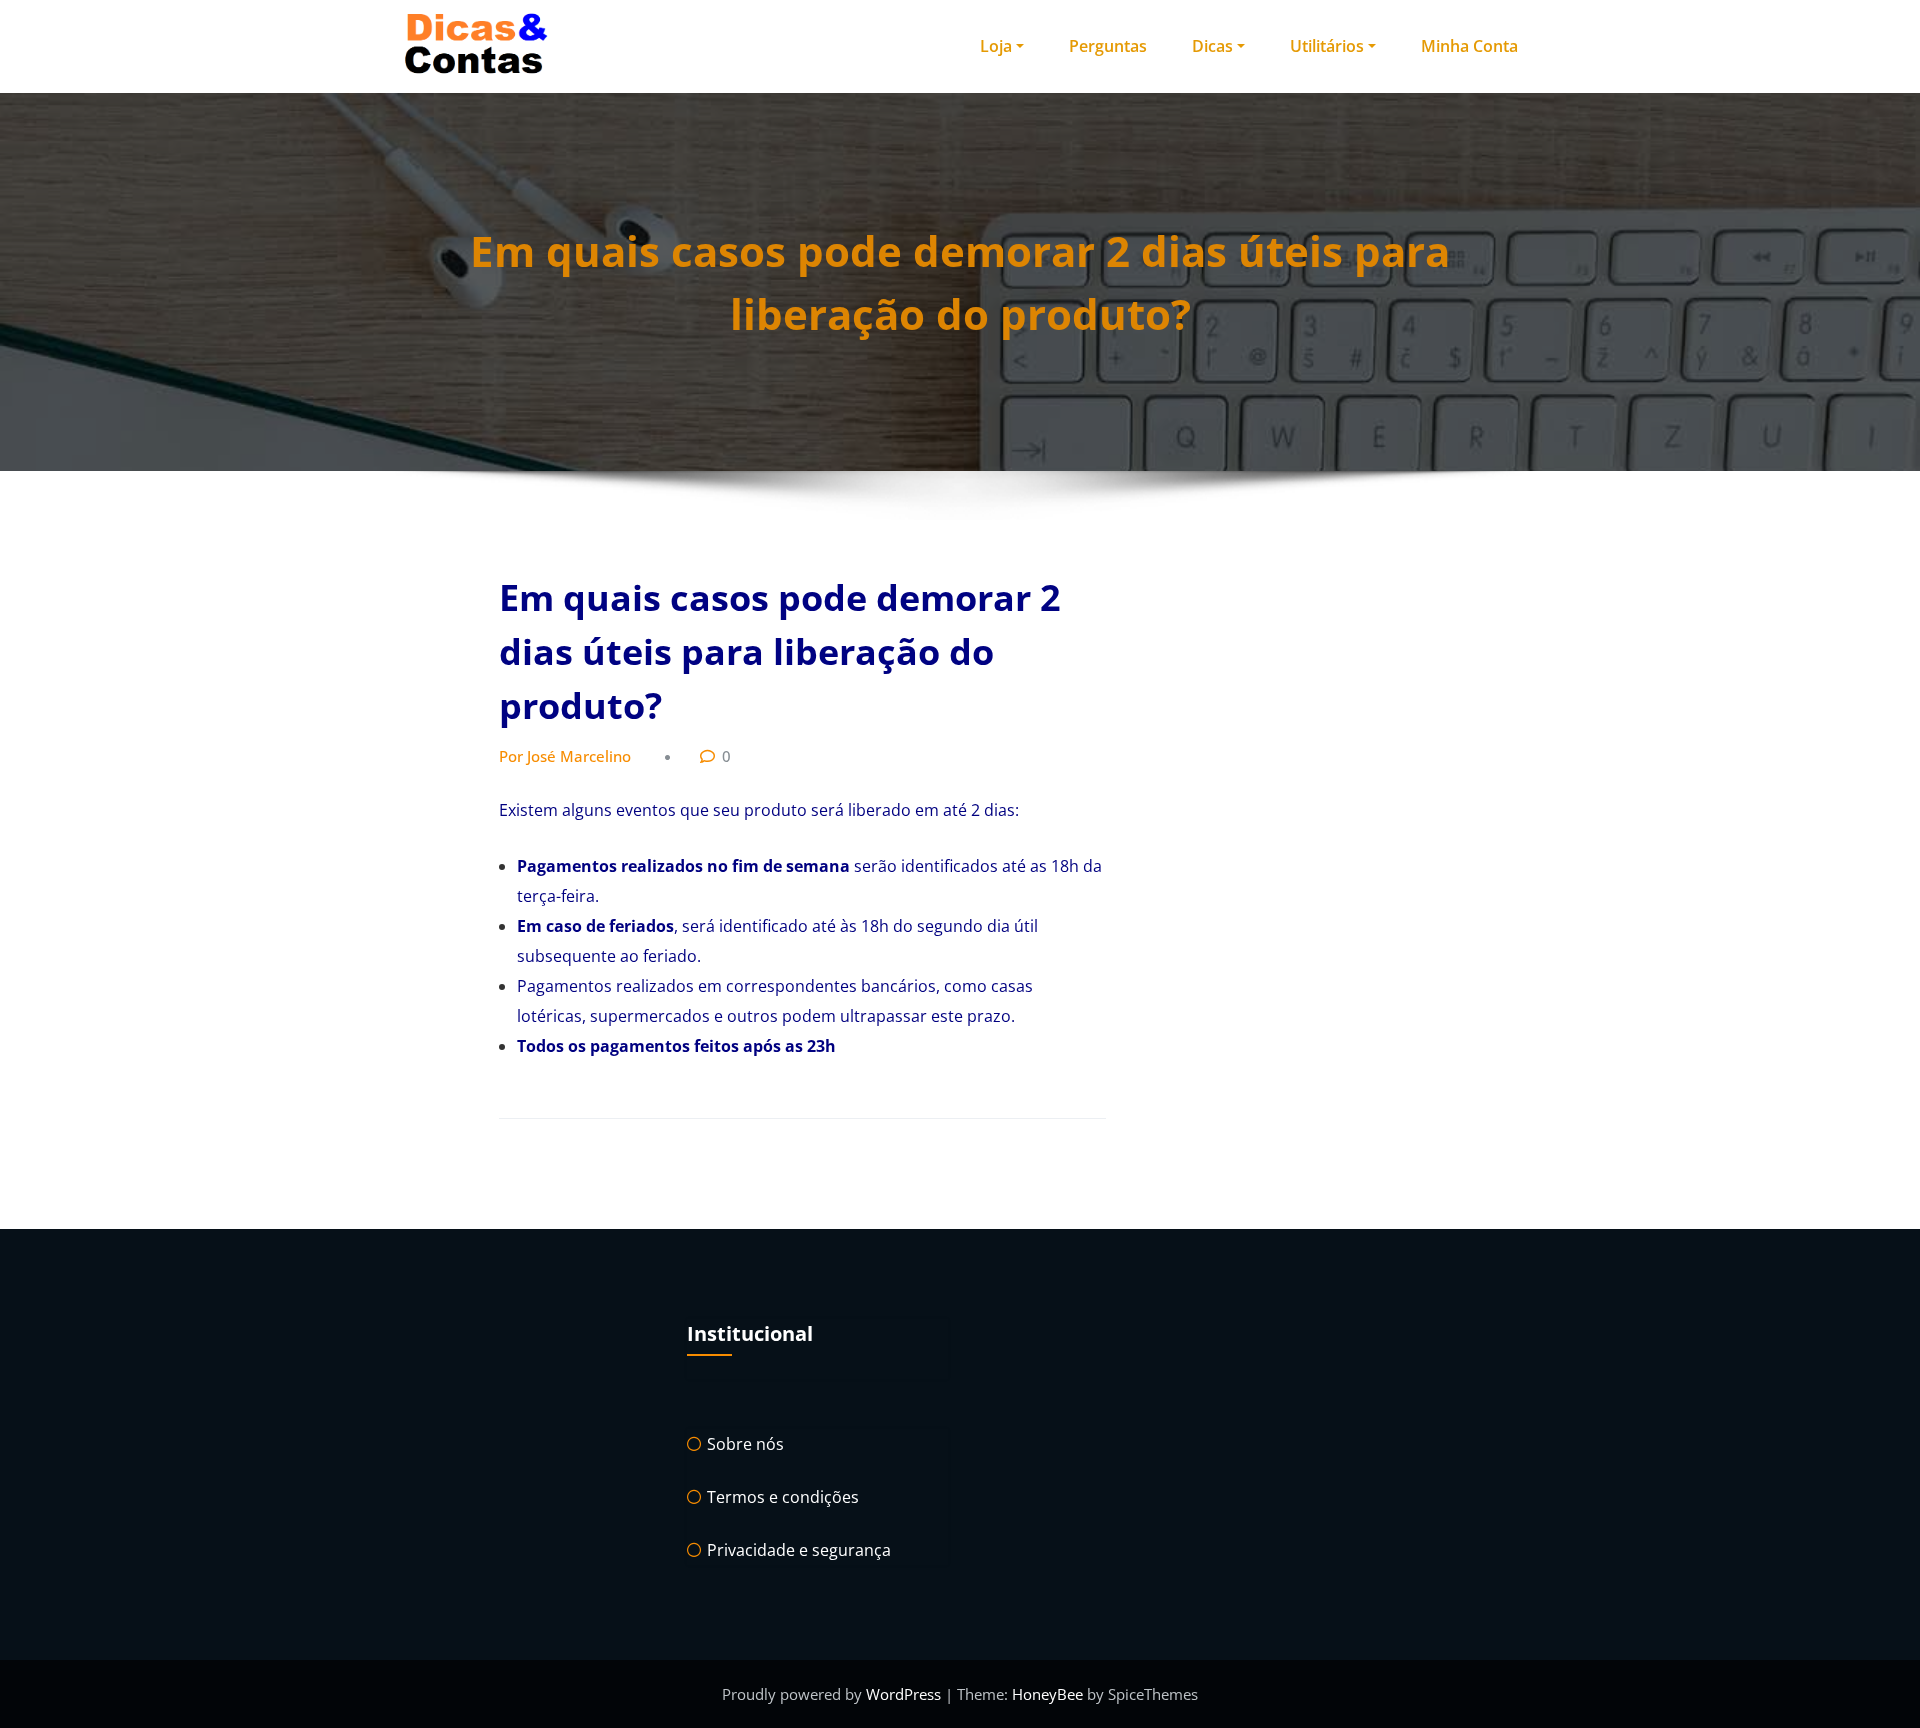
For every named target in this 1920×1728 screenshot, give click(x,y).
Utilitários (1327, 46)
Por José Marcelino (565, 756)
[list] (811, 956)
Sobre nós (745, 1444)
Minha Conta (1469, 46)
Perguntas (1108, 46)
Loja (996, 46)
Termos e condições (783, 1497)
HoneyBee (1047, 1694)
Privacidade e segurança (799, 1550)
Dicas (1212, 46)
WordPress (905, 1694)
